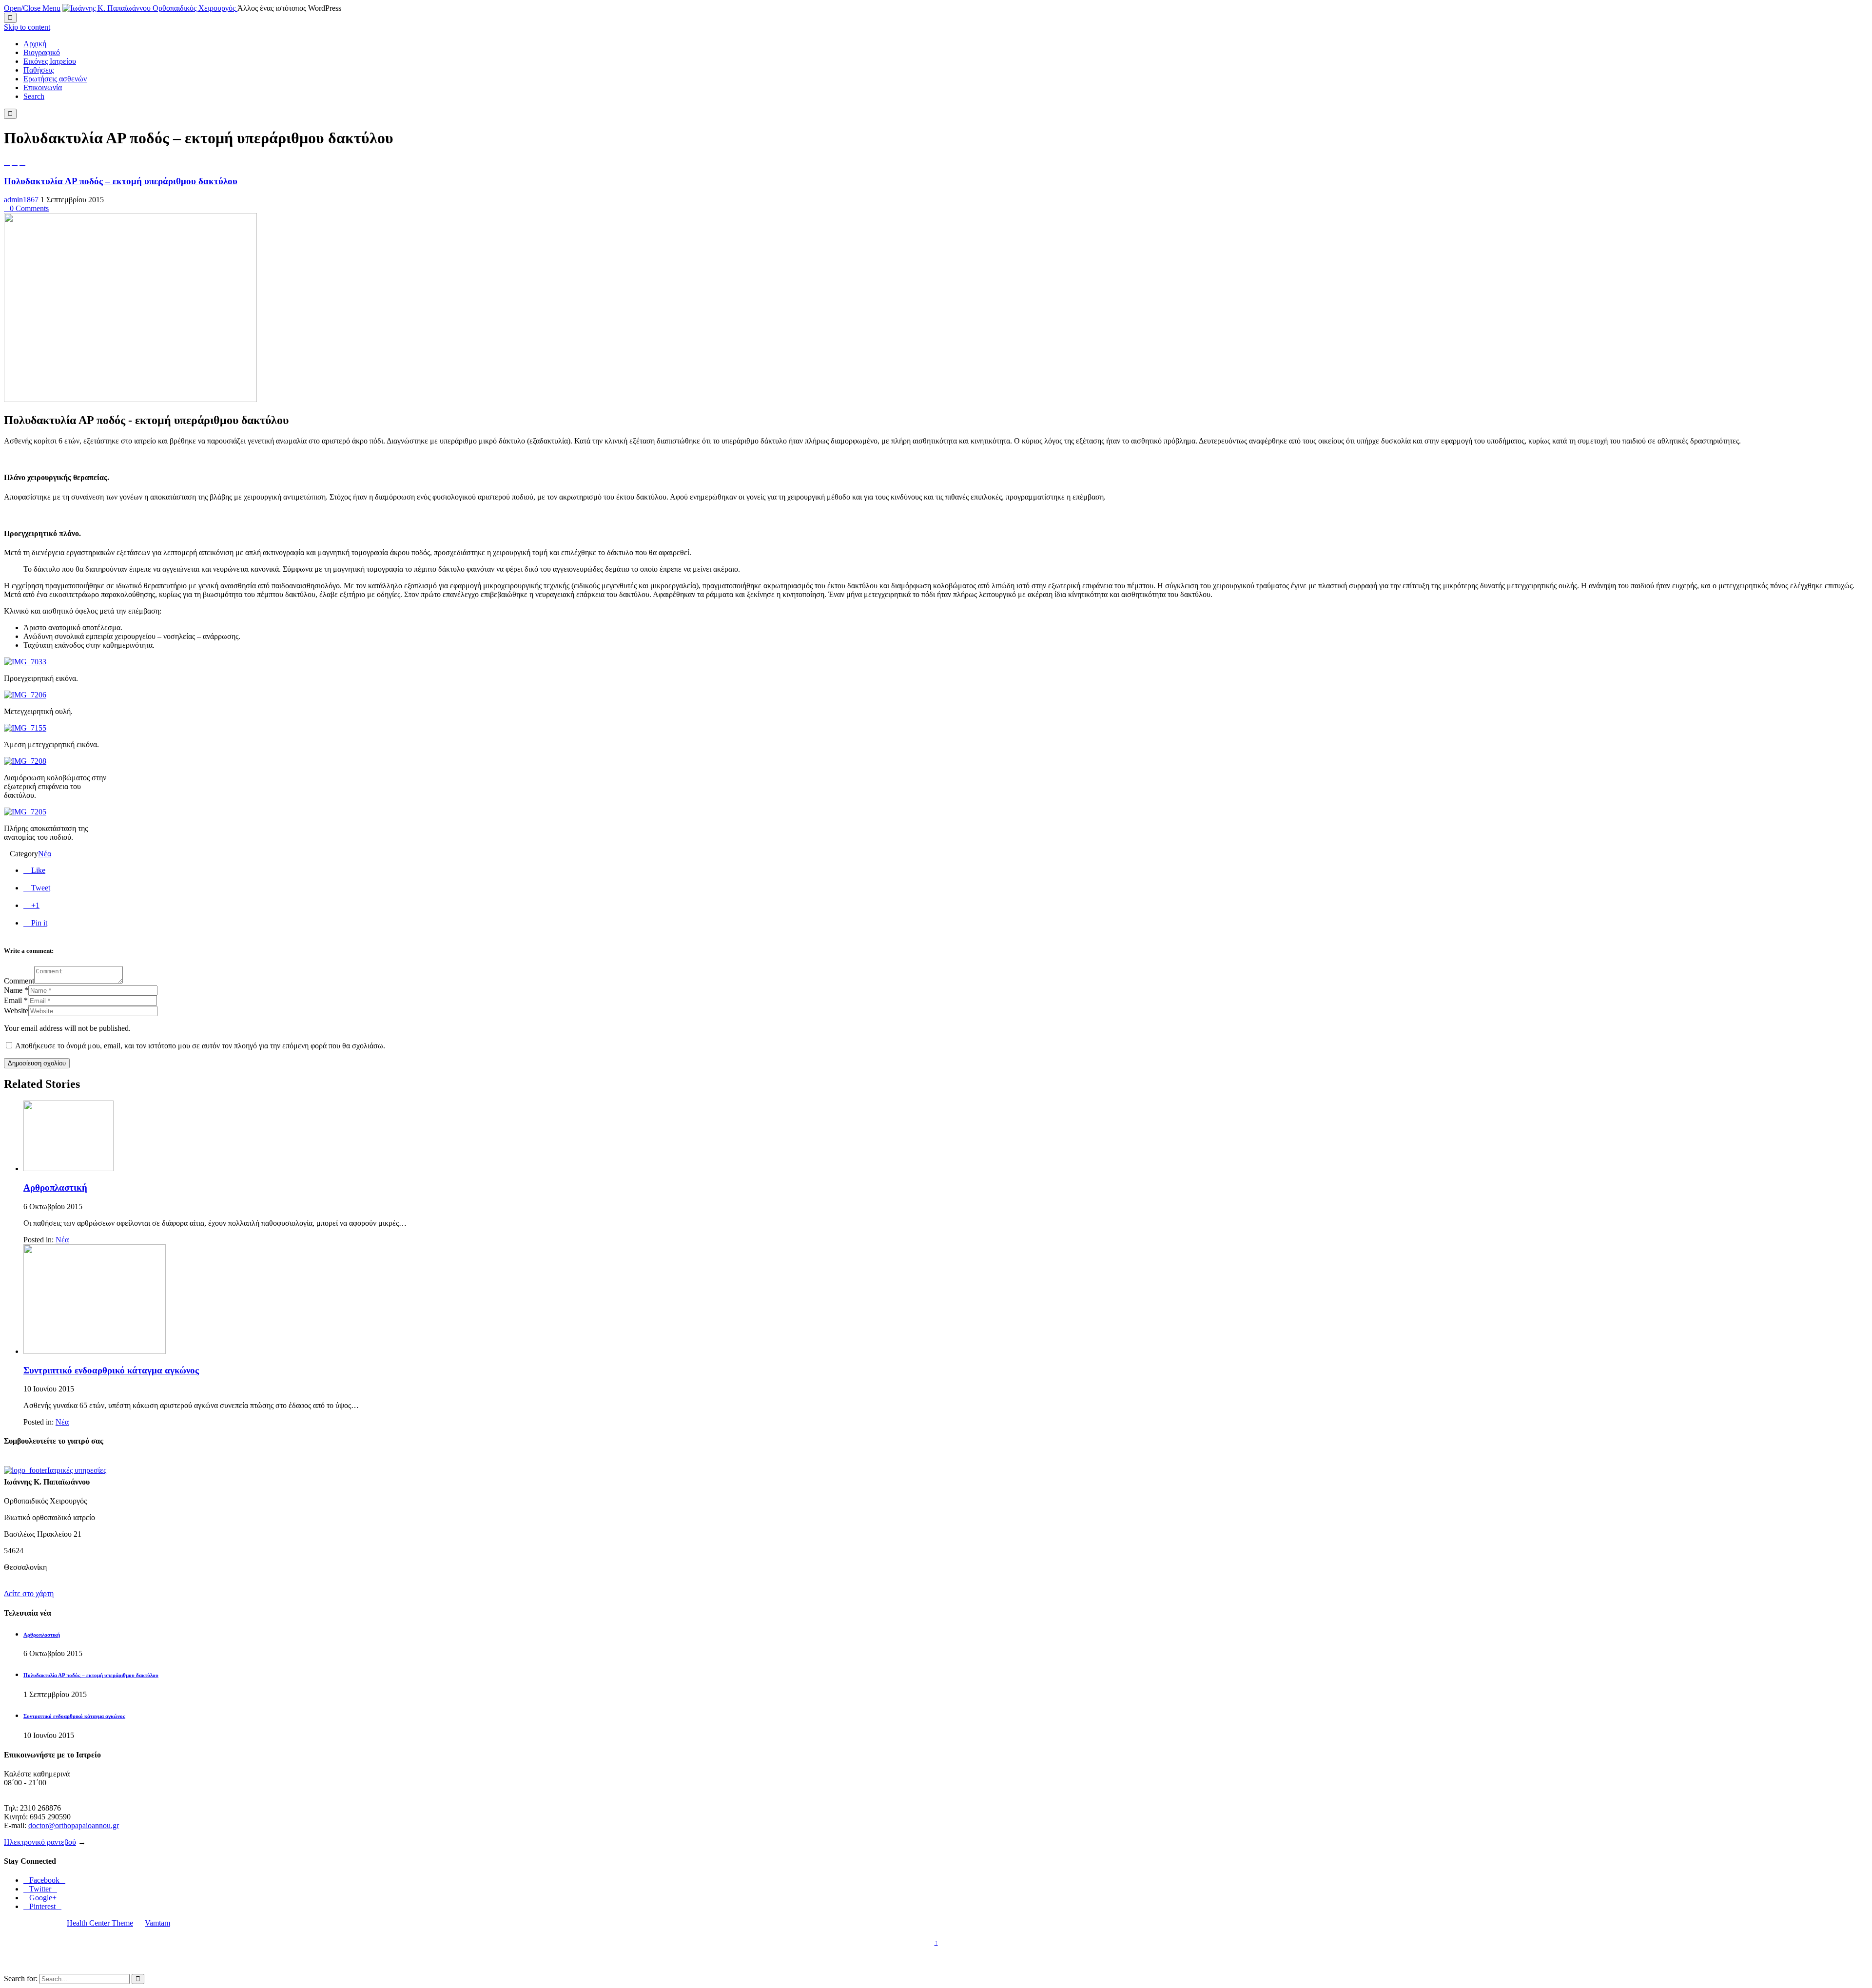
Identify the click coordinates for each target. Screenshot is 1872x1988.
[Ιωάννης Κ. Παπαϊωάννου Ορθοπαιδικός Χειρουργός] (150, 8)
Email (13, 1000)
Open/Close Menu (32, 8)
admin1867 (21, 200)
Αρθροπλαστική (55, 1187)
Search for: (21, 1978)
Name (13, 990)
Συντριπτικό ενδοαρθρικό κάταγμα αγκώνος (111, 1370)
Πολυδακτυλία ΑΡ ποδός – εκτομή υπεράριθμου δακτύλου (121, 181)
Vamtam (157, 1923)
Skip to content (27, 27)
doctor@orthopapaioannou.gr (74, 1825)
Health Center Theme (100, 1923)
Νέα (45, 854)
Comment (19, 981)
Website (16, 1011)
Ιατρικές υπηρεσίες (77, 1470)
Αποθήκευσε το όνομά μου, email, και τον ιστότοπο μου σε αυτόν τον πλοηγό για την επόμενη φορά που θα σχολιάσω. (200, 1046)
